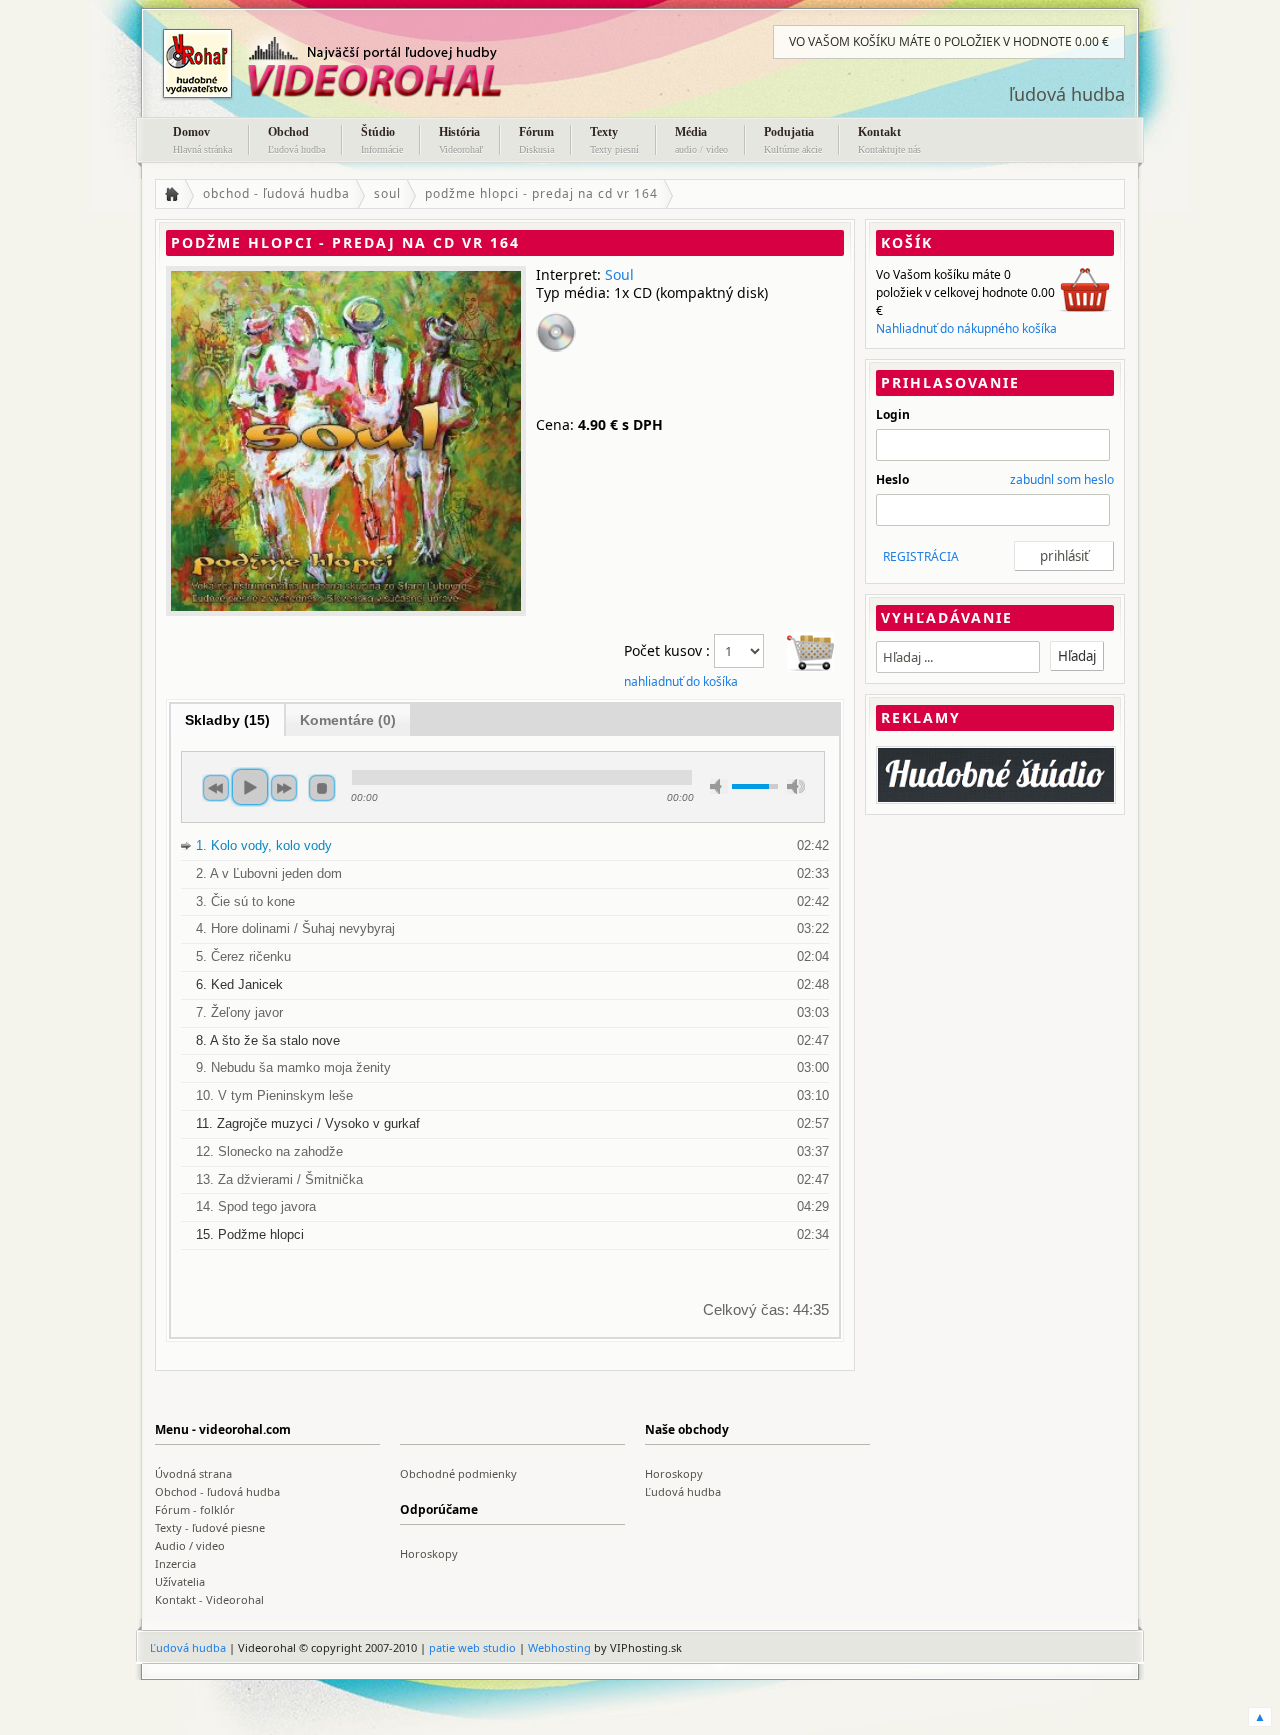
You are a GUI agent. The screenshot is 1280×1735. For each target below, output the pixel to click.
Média (701, 140)
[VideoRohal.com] (355, 64)
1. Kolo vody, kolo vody (264, 845)
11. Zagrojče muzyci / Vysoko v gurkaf (308, 1123)
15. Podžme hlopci (250, 1234)
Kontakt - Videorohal (209, 1599)
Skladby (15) (227, 720)
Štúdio (382, 140)
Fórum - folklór (195, 1509)
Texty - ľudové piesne (210, 1527)
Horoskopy (674, 1473)
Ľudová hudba (683, 1491)
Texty (614, 140)
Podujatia (793, 140)
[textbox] (958, 657)
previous (216, 788)
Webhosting (559, 1647)
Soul (619, 274)
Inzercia (175, 1563)
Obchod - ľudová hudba (217, 1491)
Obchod (296, 140)
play (250, 787)
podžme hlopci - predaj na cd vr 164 (541, 193)
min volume (719, 786)
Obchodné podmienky (458, 1473)
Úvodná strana (193, 1473)
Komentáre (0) (348, 720)
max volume (796, 786)
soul (387, 193)
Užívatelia (180, 1581)
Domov (202, 140)
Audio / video (190, 1545)
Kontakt (889, 140)
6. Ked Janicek (239, 984)
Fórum (536, 140)
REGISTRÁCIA (921, 556)
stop (322, 788)
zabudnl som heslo (1062, 479)
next (284, 788)
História (461, 140)
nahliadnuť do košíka (681, 681)
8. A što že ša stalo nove (268, 1040)
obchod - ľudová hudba (276, 193)
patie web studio (472, 1647)
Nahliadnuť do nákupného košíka (966, 328)
